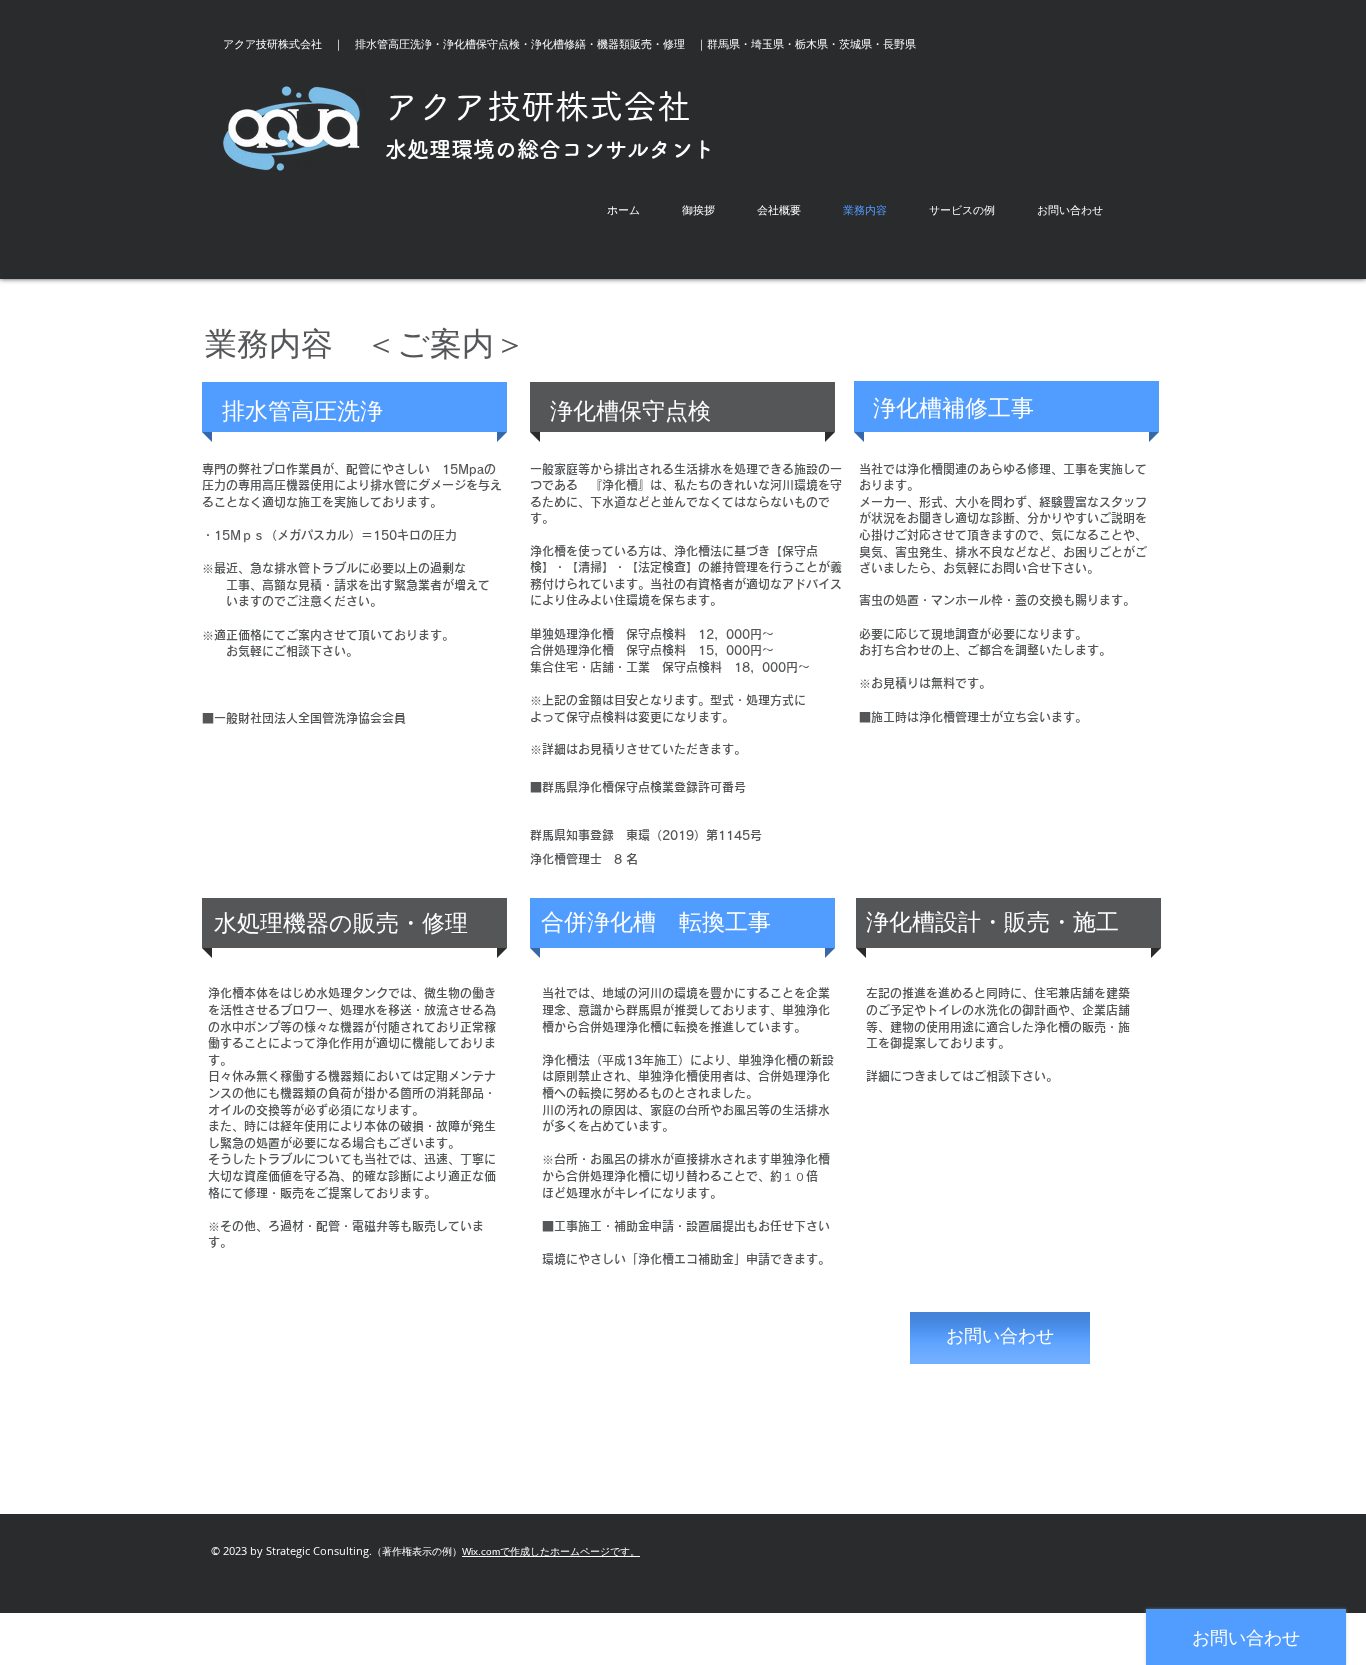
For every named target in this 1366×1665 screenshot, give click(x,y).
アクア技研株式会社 (538, 106)
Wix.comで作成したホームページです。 (551, 1551)
